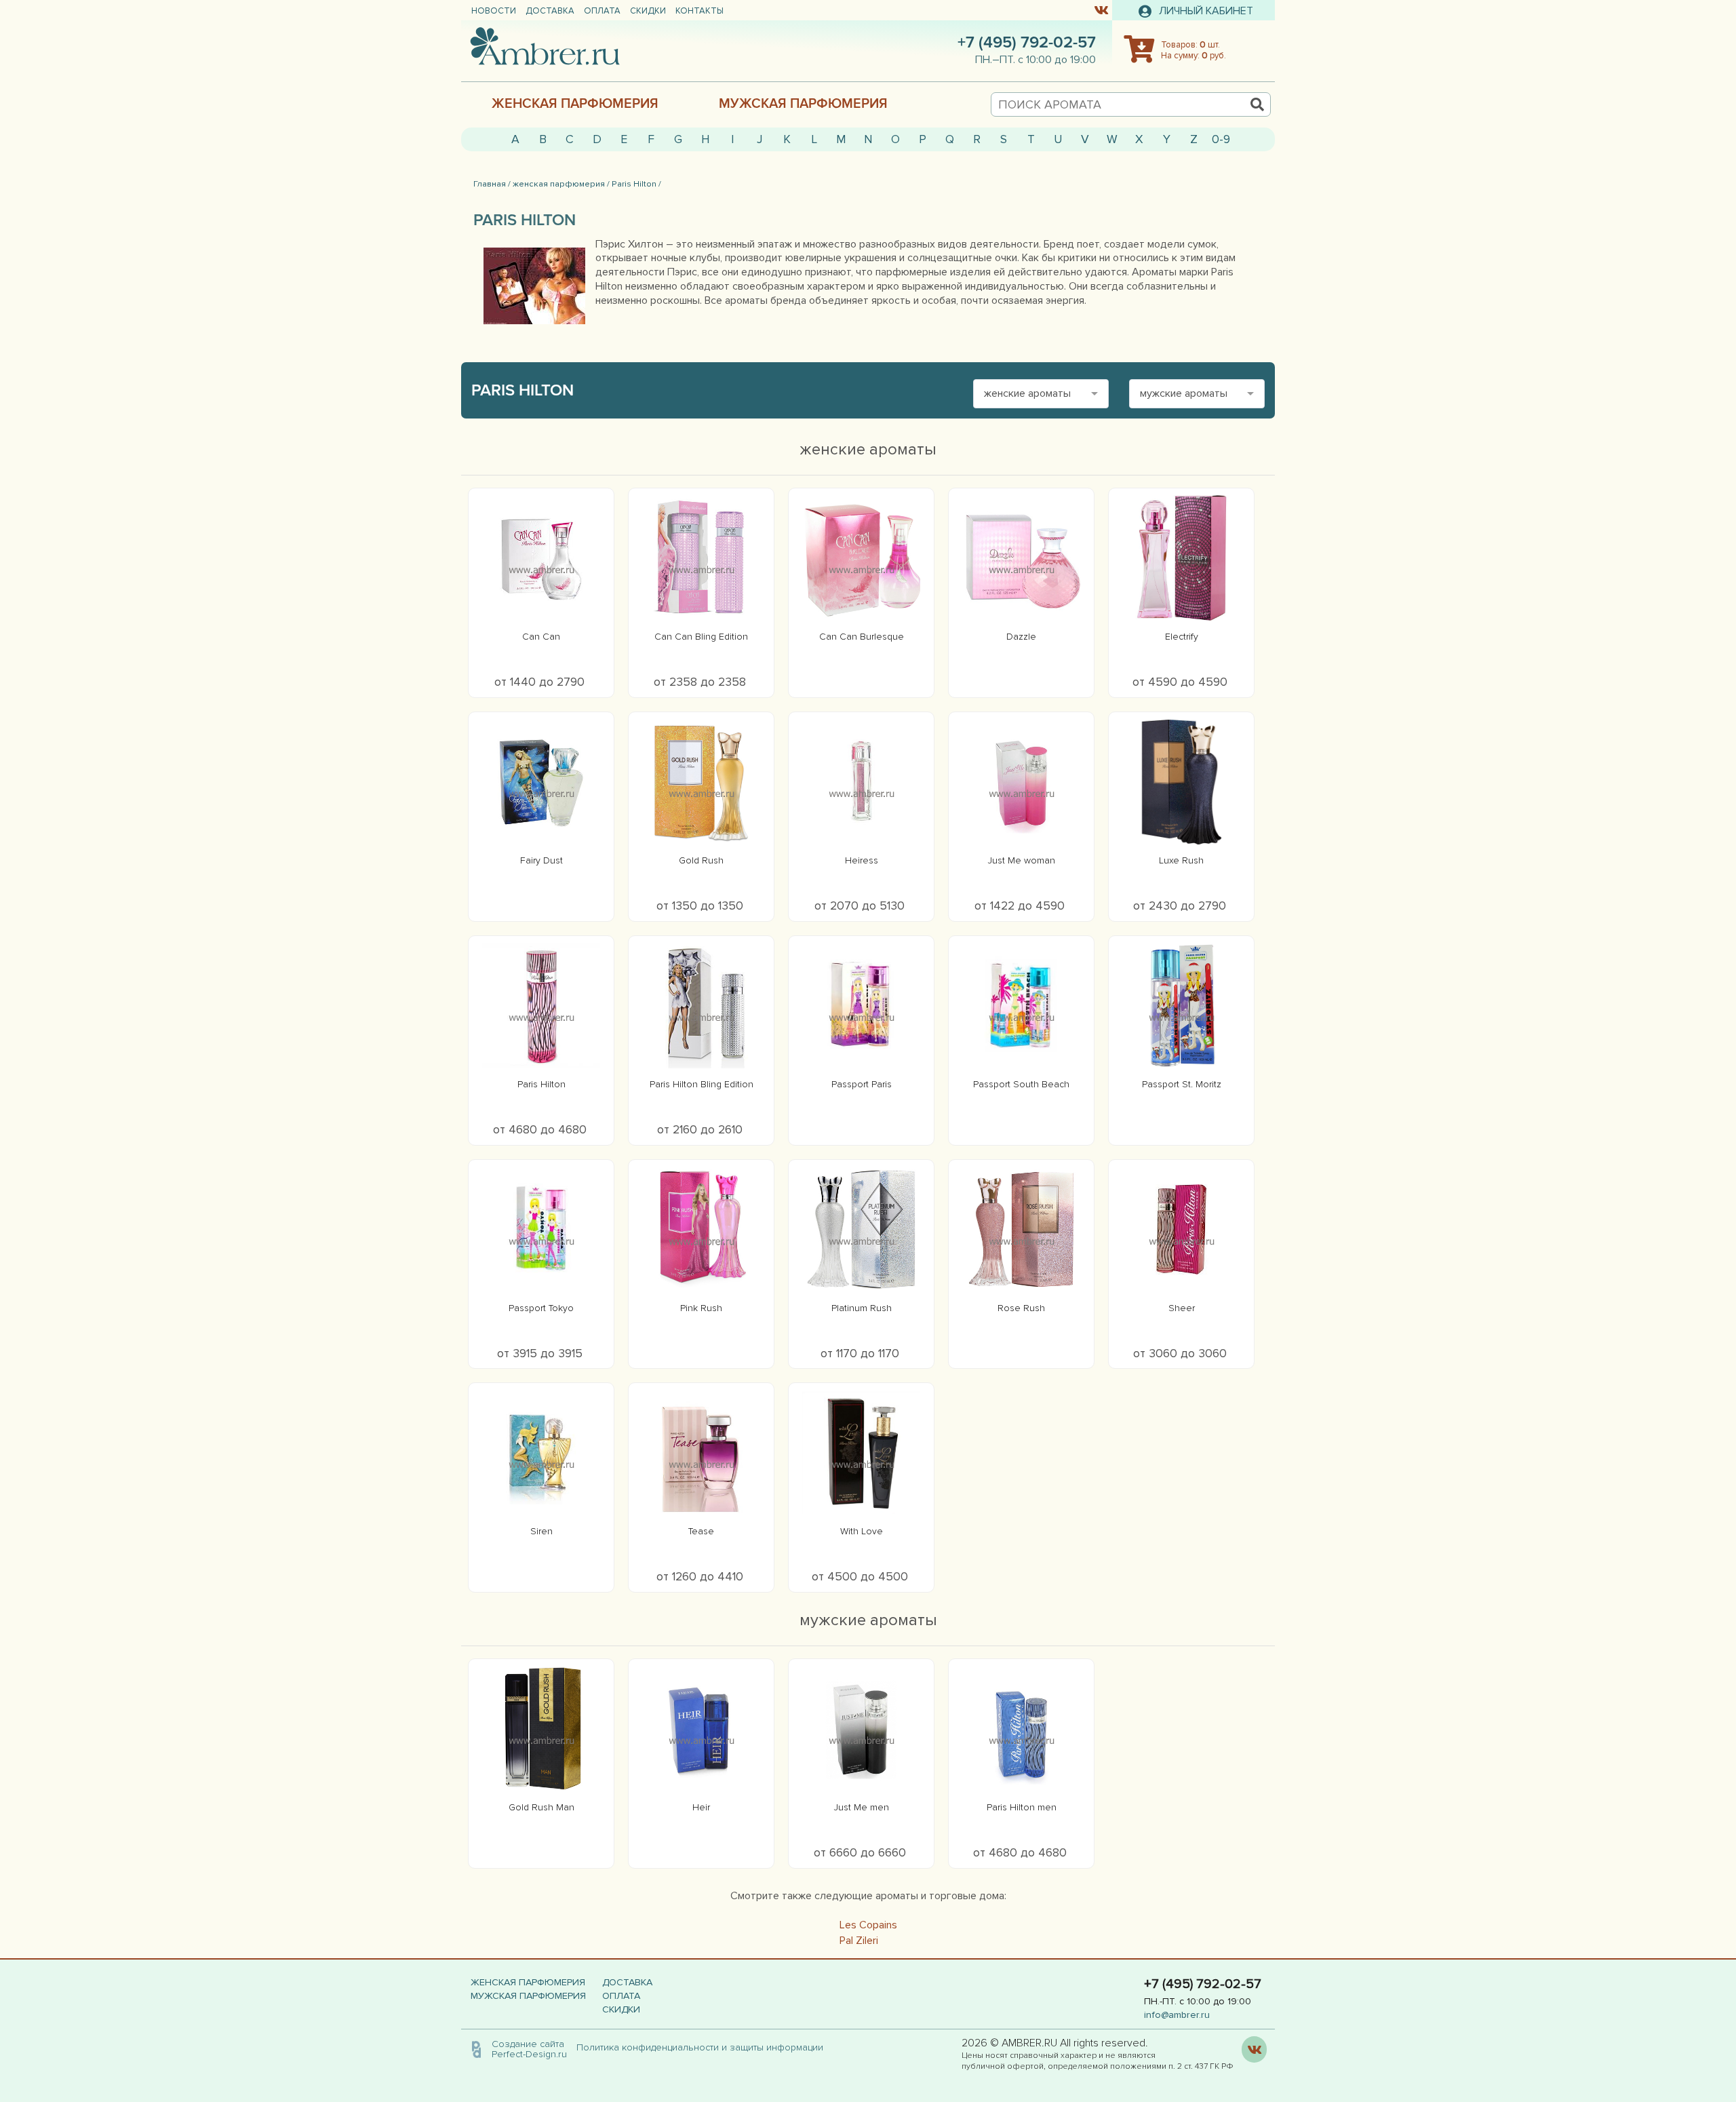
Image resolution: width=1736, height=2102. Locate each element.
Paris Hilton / (636, 184)
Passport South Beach (1021, 1084)
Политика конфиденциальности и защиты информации (704, 2047)
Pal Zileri (859, 1941)
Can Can (541, 637)
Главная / (492, 184)
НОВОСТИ (494, 11)
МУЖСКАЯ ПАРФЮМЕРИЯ (803, 104)
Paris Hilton (541, 1084)
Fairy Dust (541, 860)
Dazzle (1021, 637)
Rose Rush (1021, 1308)
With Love (862, 1531)
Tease (701, 1531)
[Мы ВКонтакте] (1101, 9)
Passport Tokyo (541, 1308)
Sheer (1182, 1308)
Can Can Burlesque (862, 637)
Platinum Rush (862, 1308)
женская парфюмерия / (561, 184)
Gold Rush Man (541, 1807)
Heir (701, 1807)
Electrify (1182, 637)
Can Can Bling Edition (701, 637)
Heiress (862, 860)
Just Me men (862, 1807)
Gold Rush (701, 860)
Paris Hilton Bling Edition (702, 1084)
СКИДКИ (648, 11)
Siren (541, 1531)
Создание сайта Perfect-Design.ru (529, 2049)
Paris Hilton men (1022, 1807)
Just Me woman (1022, 860)
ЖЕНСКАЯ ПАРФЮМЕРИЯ (575, 104)
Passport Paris (862, 1084)
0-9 (1221, 139)
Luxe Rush (1181, 860)
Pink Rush (701, 1308)
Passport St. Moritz (1182, 1084)
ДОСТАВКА (550, 11)
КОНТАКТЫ (699, 11)
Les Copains (868, 1925)
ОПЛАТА (602, 11)
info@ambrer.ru (1177, 2015)
